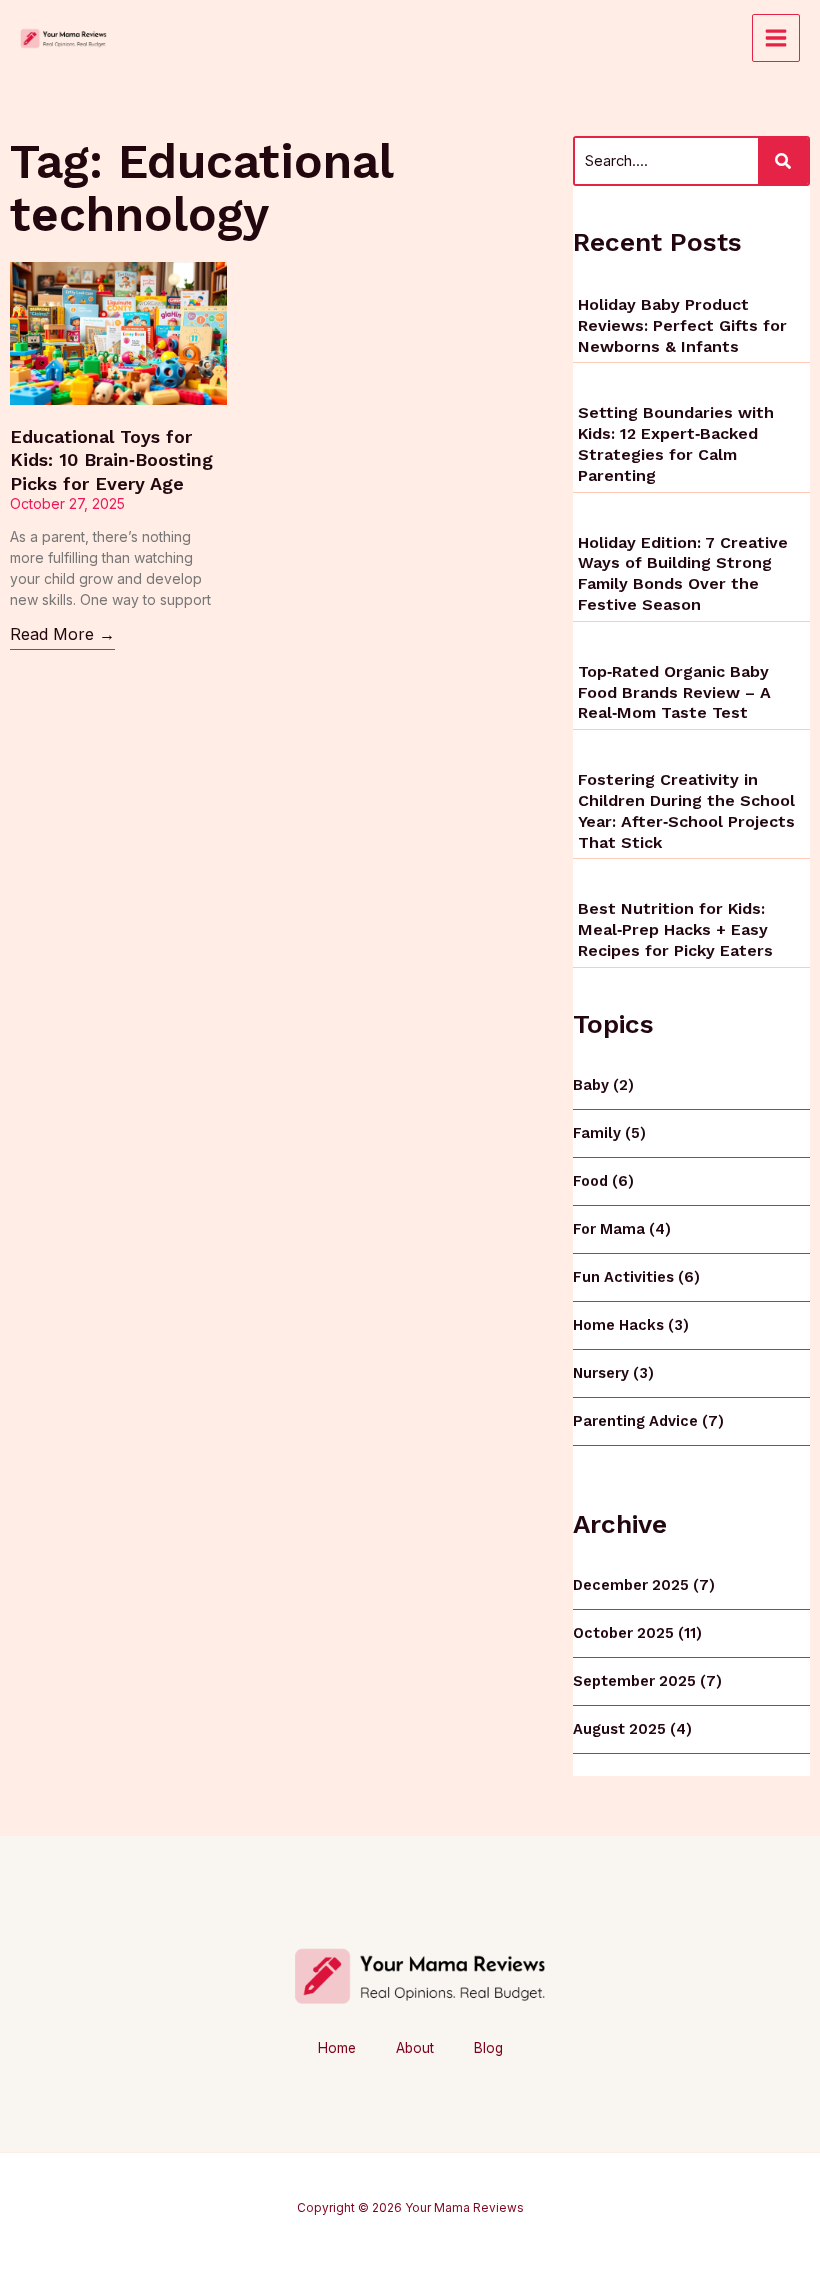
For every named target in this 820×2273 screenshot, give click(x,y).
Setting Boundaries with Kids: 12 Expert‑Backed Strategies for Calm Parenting (676, 443)
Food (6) (603, 1181)
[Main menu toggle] (776, 38)
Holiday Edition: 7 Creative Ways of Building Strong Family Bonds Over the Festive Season (683, 573)
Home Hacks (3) (631, 1325)
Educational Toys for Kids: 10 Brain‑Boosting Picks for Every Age (111, 460)
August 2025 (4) (632, 1729)
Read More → (62, 634)
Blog (488, 2048)
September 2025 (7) (647, 1681)
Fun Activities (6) (636, 1277)
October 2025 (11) (637, 1633)
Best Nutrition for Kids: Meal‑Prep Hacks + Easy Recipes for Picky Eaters (675, 929)
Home (337, 2048)
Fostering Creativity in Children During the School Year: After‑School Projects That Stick (686, 810)
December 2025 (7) (644, 1585)
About (415, 2048)
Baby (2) (603, 1085)
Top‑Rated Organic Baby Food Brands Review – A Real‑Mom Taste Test (674, 692)
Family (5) (609, 1133)
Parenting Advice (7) (648, 1421)
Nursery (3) (613, 1373)
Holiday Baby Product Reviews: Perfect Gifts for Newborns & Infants (682, 325)
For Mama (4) (622, 1229)
